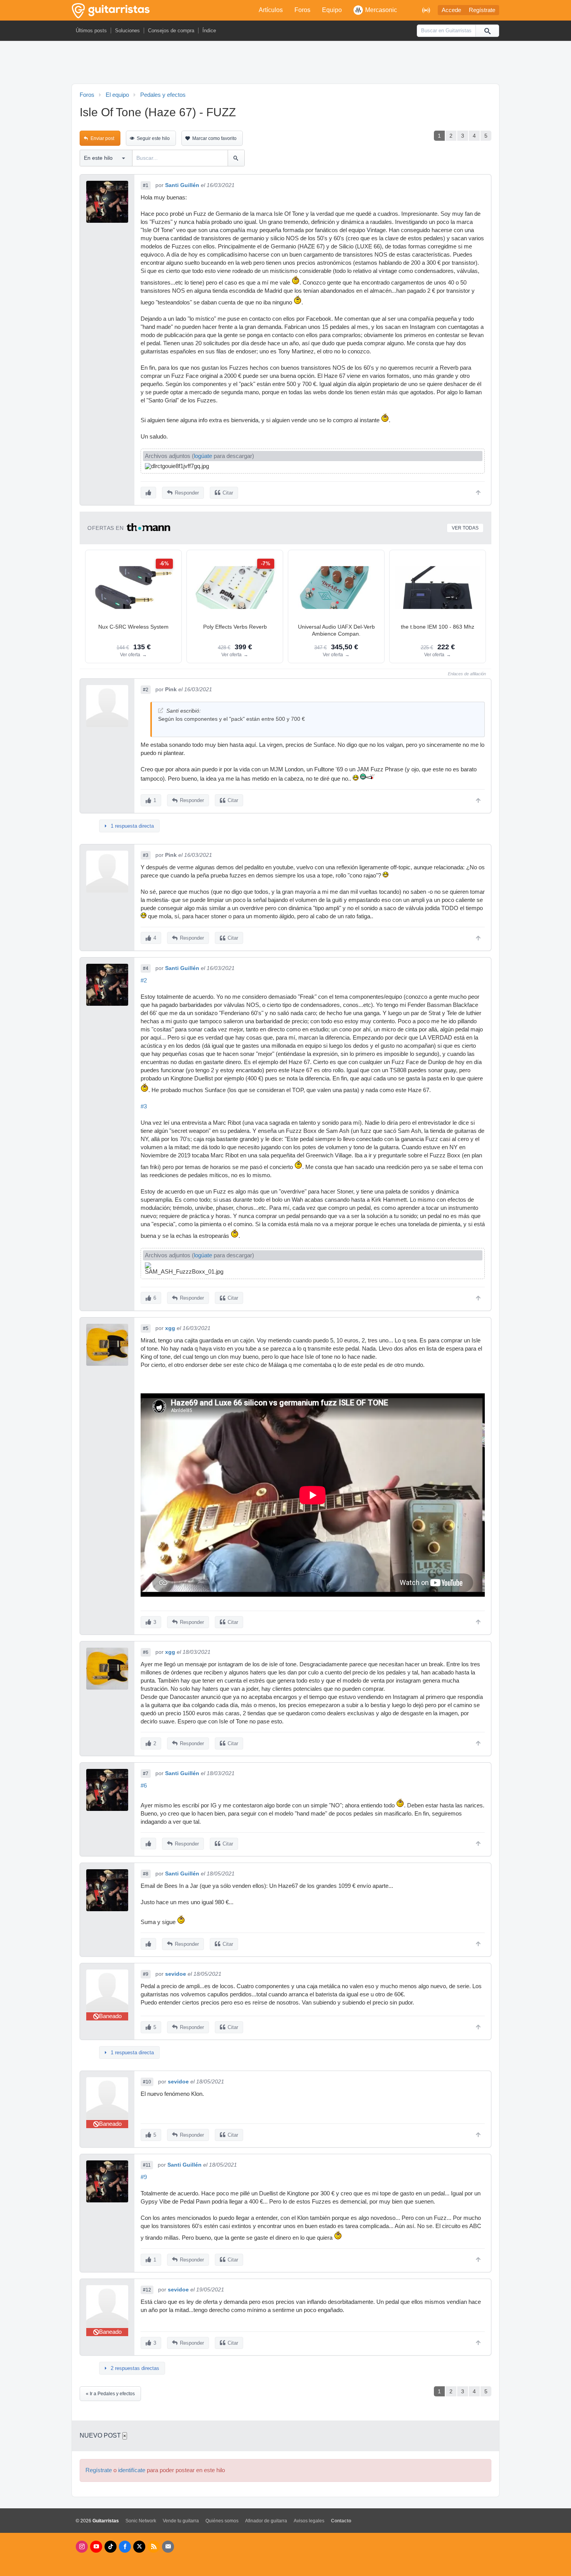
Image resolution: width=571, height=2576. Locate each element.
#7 (146, 1774)
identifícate (132, 2470)
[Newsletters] (168, 2547)
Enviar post (102, 138)
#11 (147, 2165)
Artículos (271, 10)
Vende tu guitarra (181, 2521)
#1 (146, 185)
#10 (147, 2082)
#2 (146, 690)
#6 (146, 1652)
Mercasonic (381, 10)
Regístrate (482, 10)
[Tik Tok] (111, 2547)
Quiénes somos (222, 2521)
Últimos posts (91, 31)
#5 (146, 1328)
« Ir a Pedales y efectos (110, 2394)
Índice (209, 31)
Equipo (332, 10)
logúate (203, 456)
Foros (302, 10)
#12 (147, 2290)
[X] (139, 2547)
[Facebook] (125, 2547)
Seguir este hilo (153, 138)
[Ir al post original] (161, 710)
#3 (146, 855)
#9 (146, 1974)
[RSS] (154, 2547)
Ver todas (465, 528)
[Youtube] (96, 2547)
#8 (146, 1874)
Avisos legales (309, 2521)
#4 (146, 968)
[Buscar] (487, 31)
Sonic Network (141, 2521)
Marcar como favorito (214, 138)
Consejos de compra (171, 31)
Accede (451, 10)
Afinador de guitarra (266, 2521)
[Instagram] (82, 2547)
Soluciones (127, 31)
